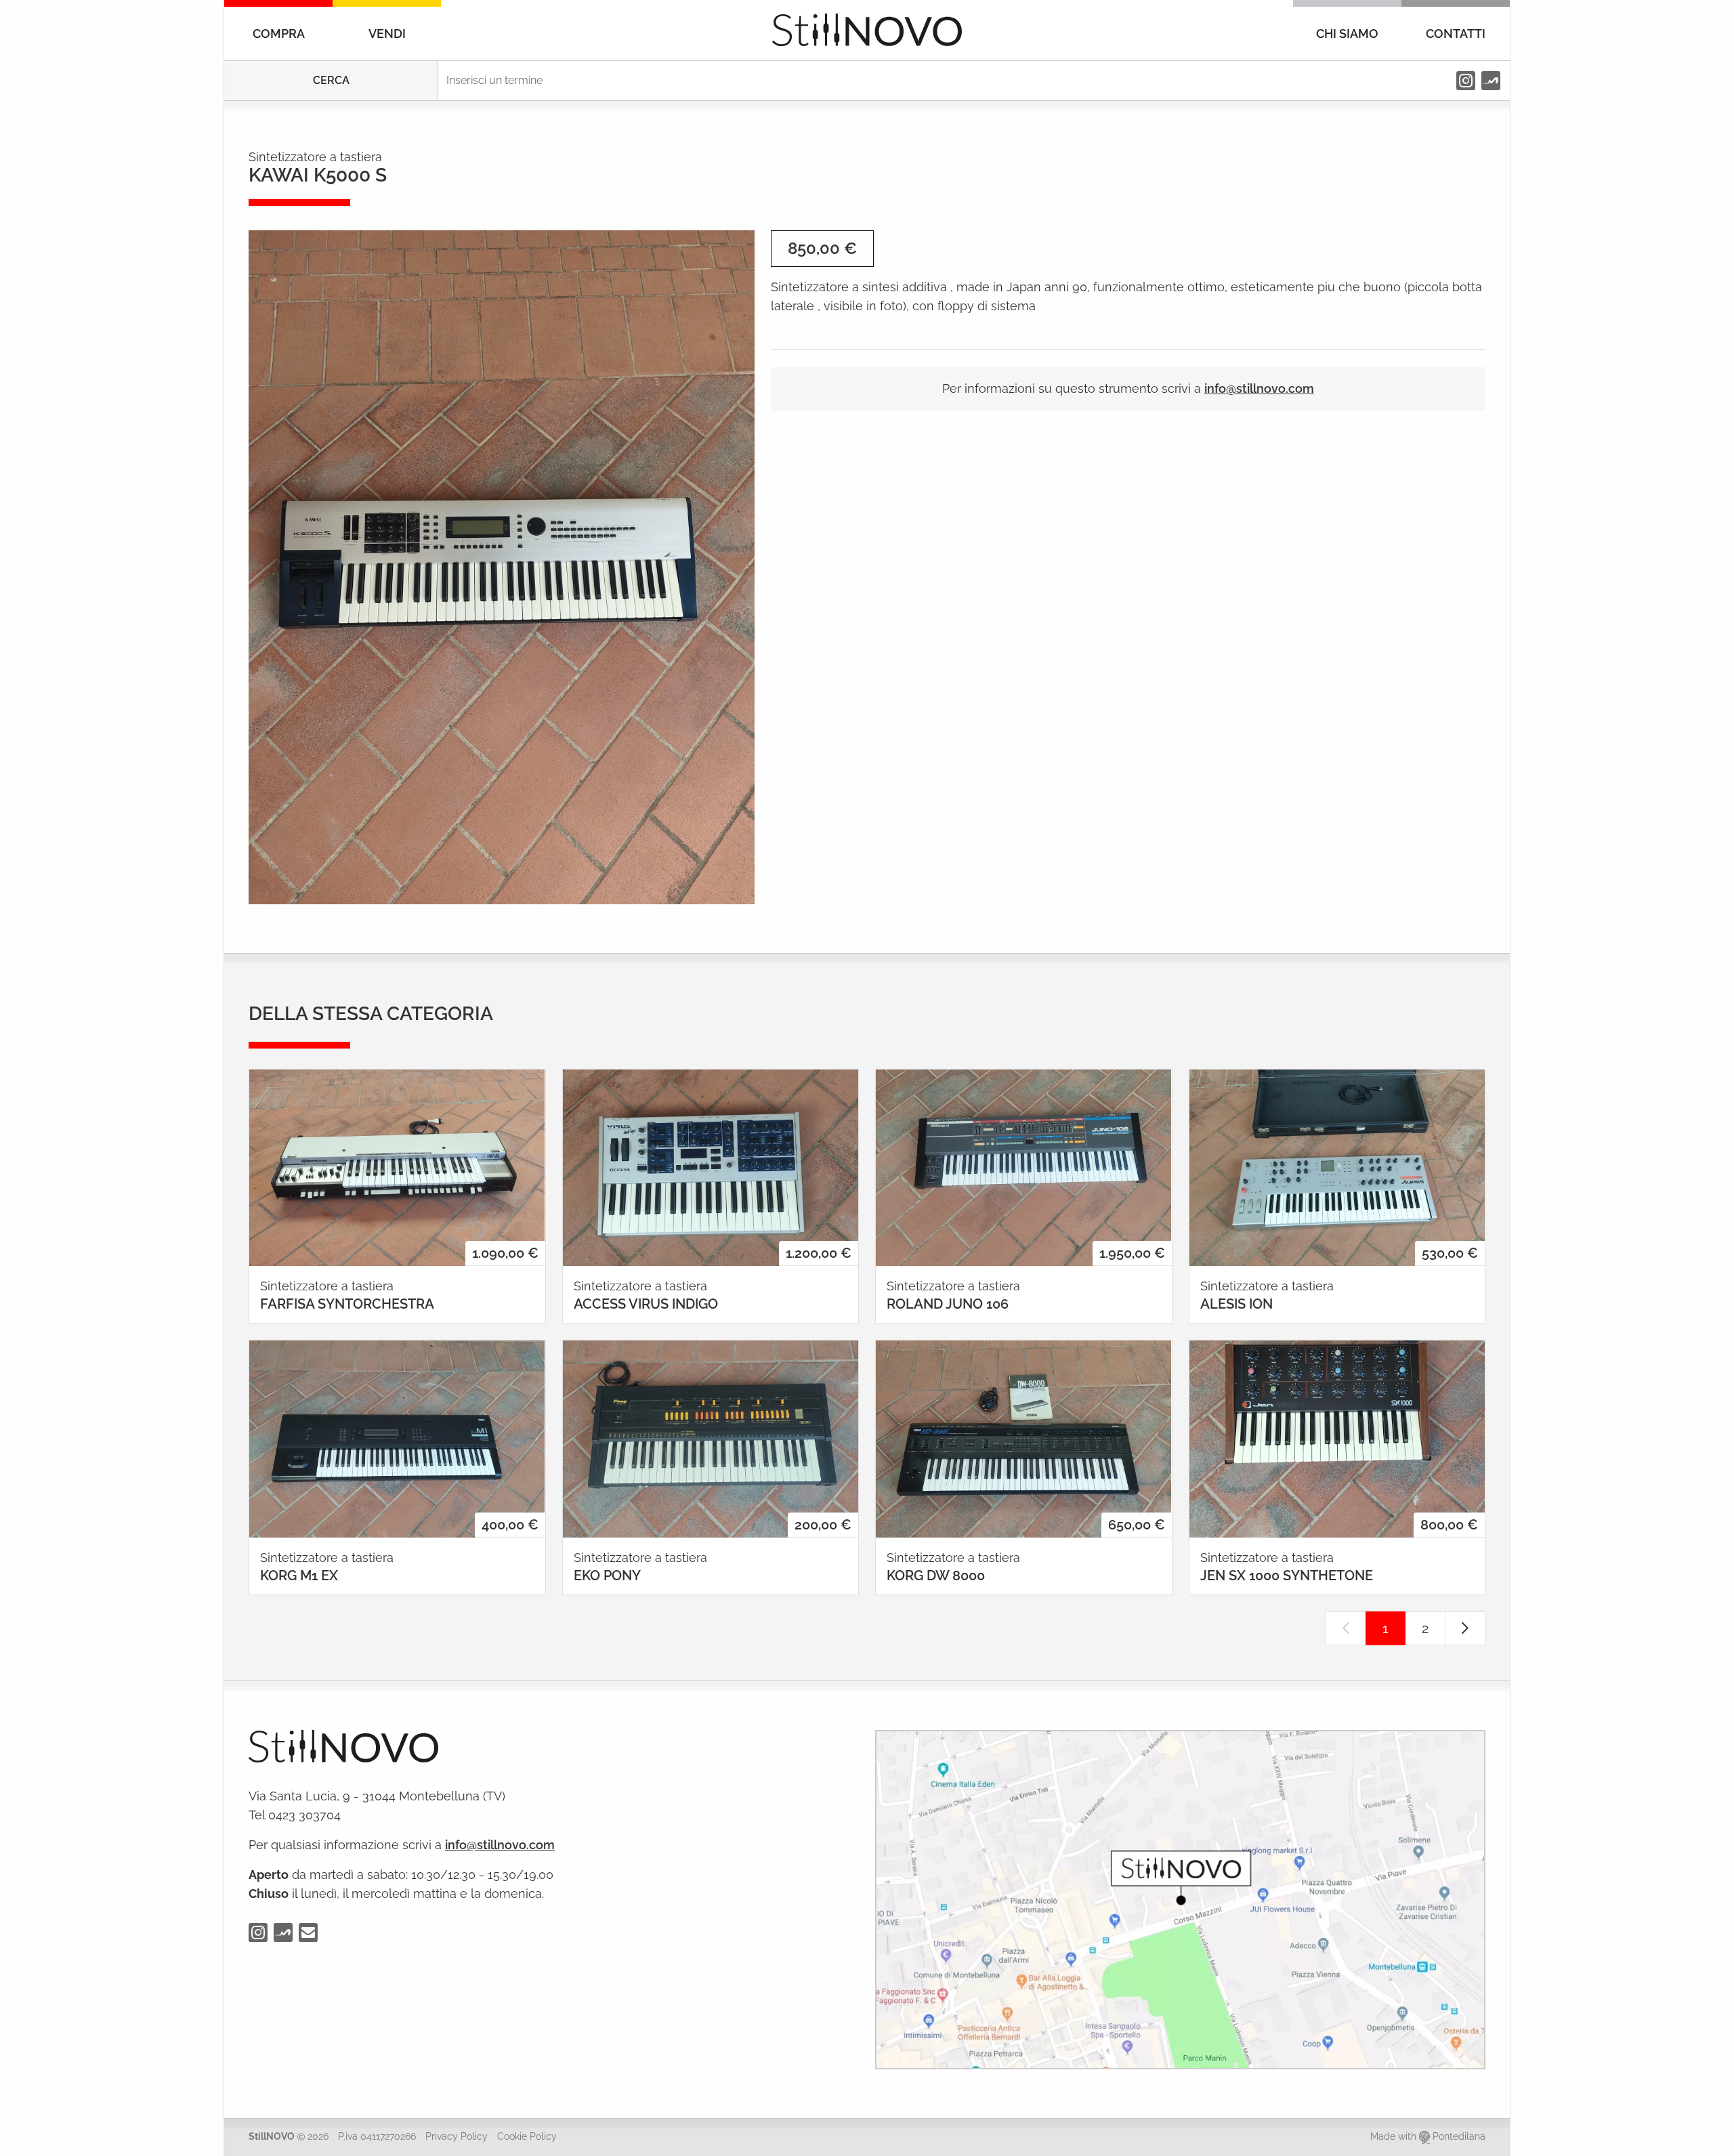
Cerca (331, 80)
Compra (279, 34)
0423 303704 (304, 1815)
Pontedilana (1459, 2136)
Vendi (387, 34)
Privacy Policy (457, 2136)
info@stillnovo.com (1259, 388)
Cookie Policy (527, 2136)
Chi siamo (1347, 34)
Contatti (1456, 34)
